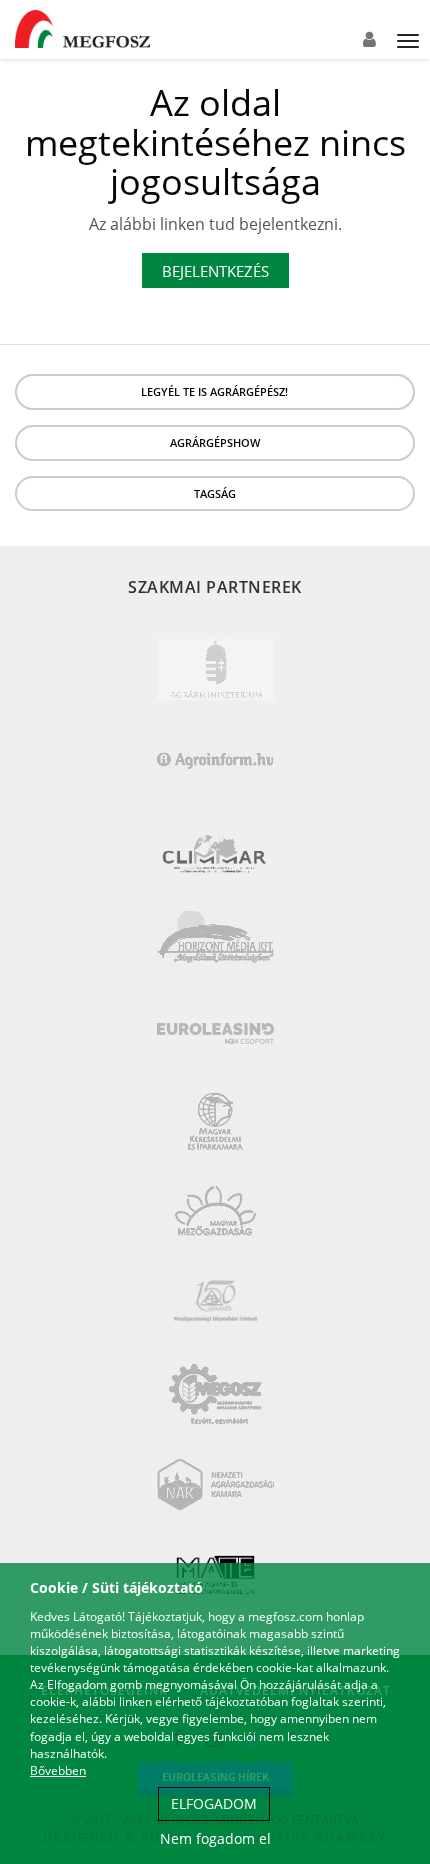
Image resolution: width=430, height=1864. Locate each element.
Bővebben (58, 1770)
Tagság (215, 493)
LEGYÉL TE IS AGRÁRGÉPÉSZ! (214, 391)
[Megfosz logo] (82, 29)
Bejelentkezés (215, 271)
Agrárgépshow (215, 442)
